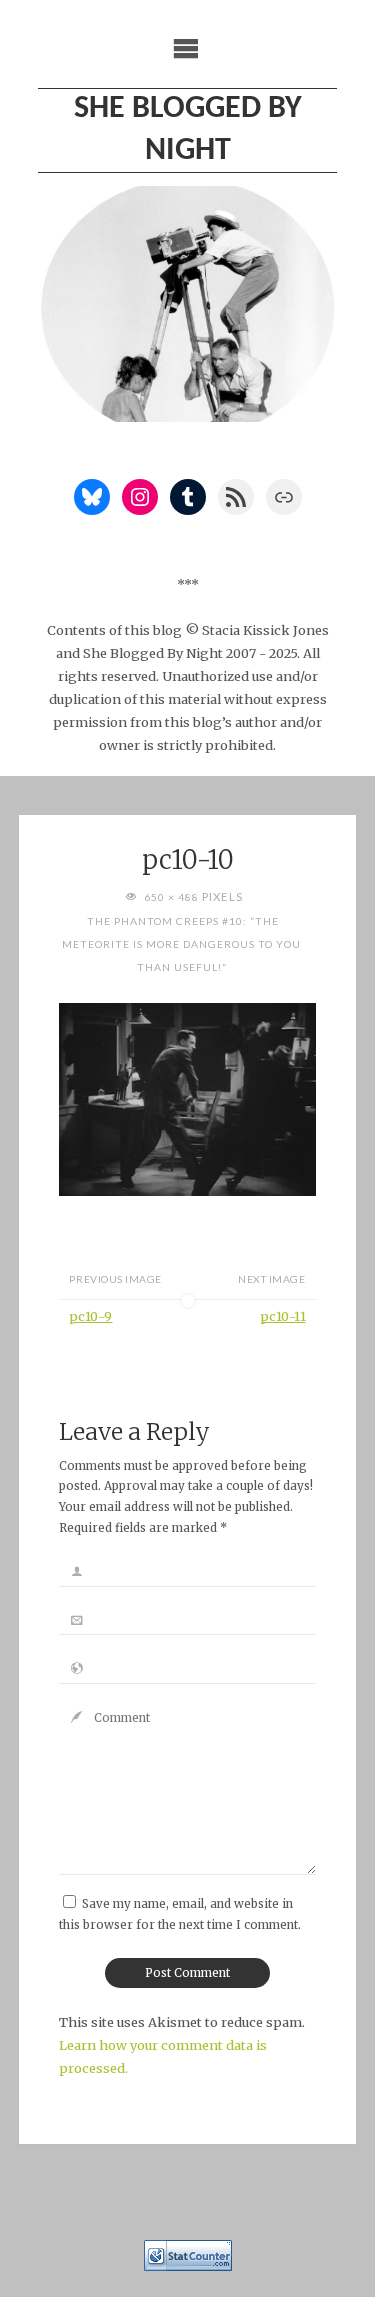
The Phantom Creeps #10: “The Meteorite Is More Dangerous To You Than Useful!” (181, 944)
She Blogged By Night (188, 130)
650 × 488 (173, 897)
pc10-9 (90, 1316)
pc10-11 (283, 1316)
